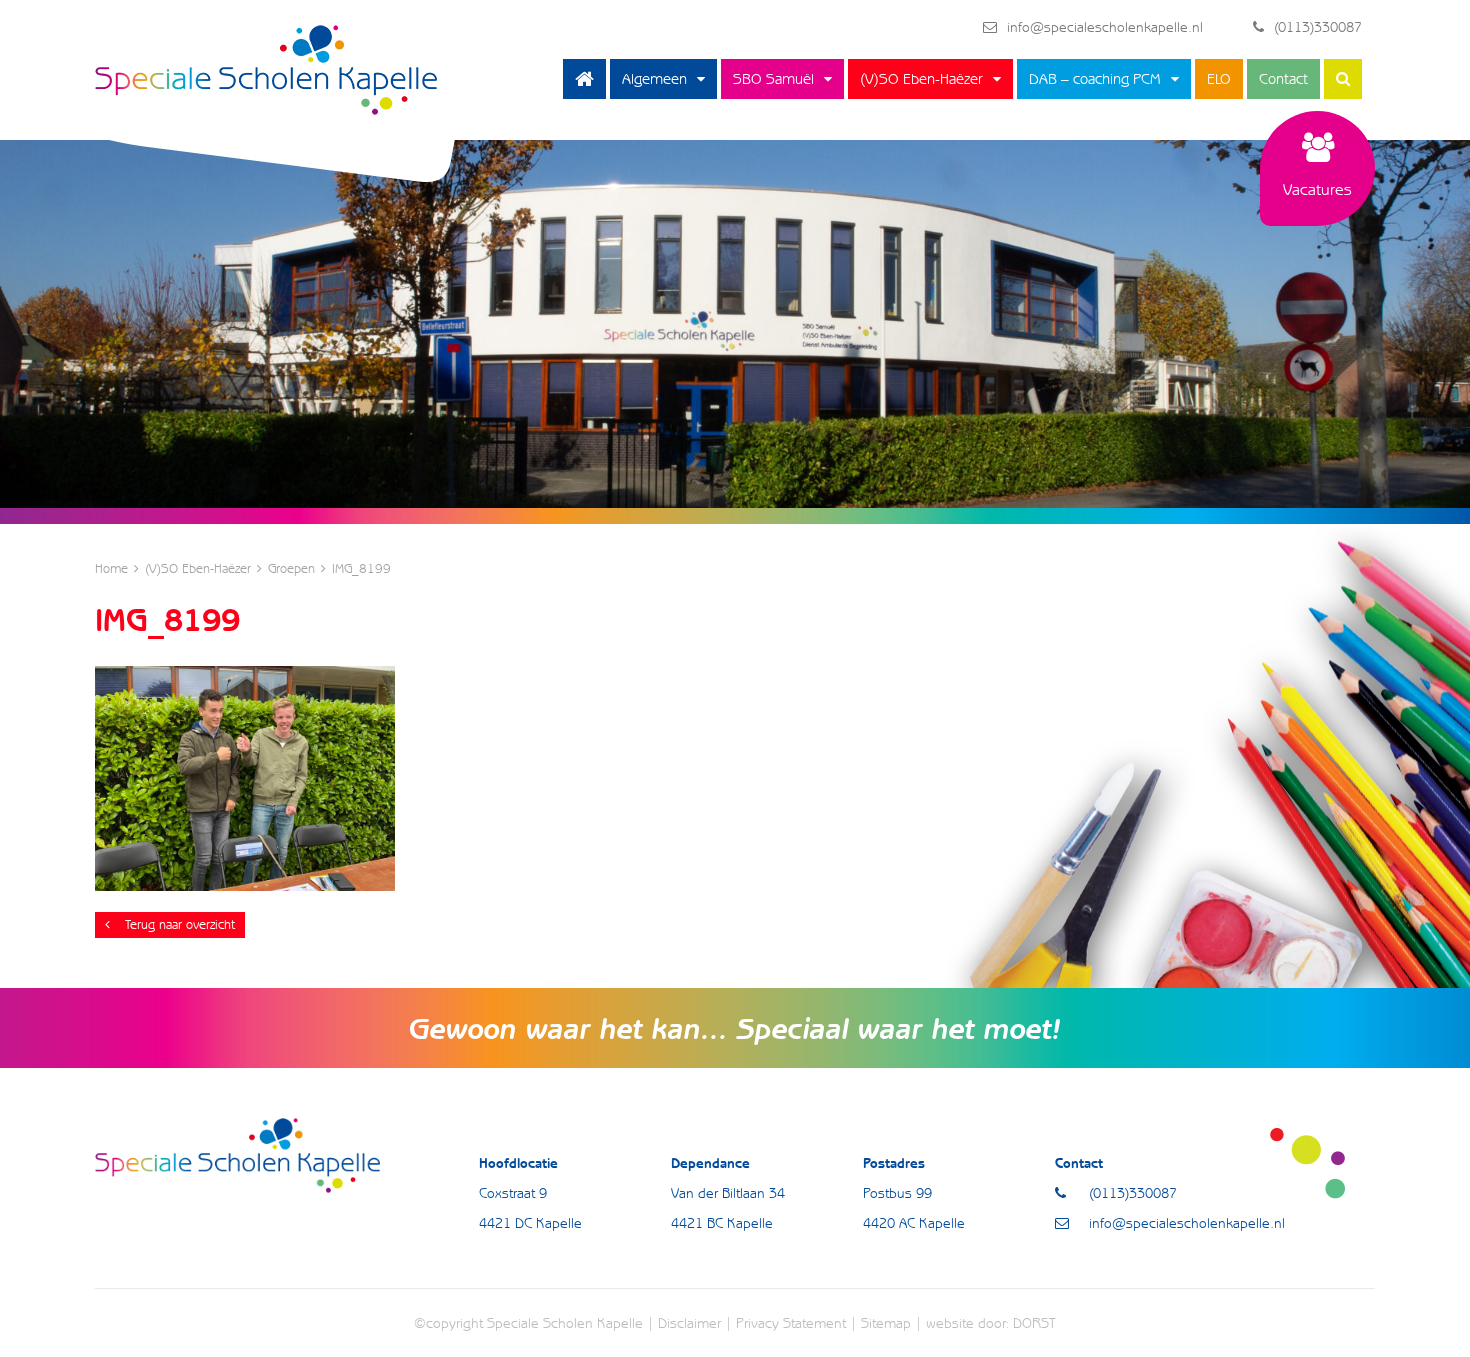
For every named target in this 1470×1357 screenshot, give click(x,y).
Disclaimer (689, 1323)
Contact (1283, 79)
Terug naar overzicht (180, 924)
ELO (1219, 79)
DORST (1034, 1323)
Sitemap (886, 1323)
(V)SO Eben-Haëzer (921, 79)
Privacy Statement (791, 1323)
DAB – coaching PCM (1095, 79)
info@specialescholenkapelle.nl (1105, 27)
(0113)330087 (1318, 27)
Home (584, 79)
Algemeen (654, 79)
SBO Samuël (773, 79)
